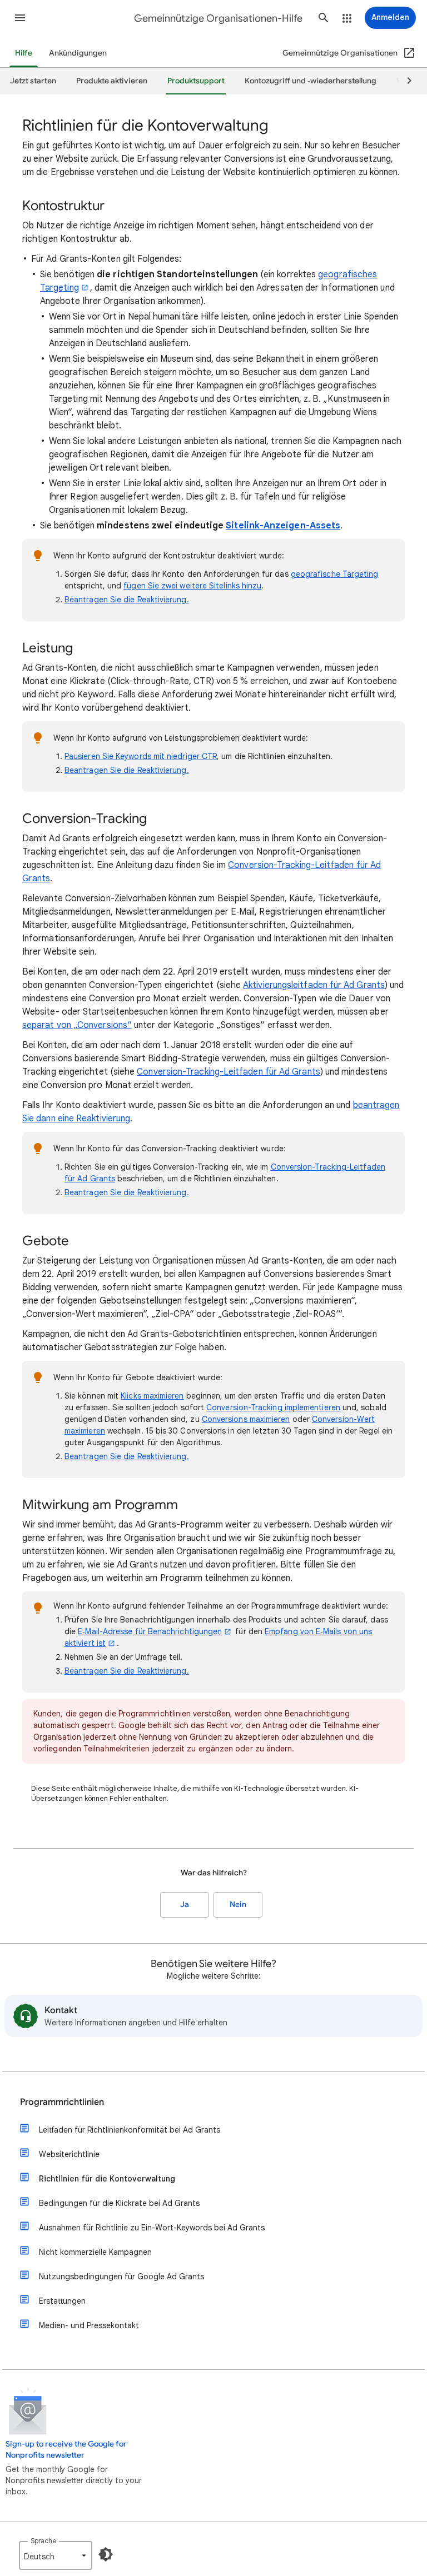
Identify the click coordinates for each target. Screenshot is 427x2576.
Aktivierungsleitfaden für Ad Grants (314, 985)
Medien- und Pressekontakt (89, 2325)
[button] (20, 18)
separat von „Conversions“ (77, 1025)
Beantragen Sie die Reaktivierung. (127, 600)
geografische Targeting (335, 574)
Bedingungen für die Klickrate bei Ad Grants (119, 2203)
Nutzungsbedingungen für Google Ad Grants (121, 2277)
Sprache (43, 2541)
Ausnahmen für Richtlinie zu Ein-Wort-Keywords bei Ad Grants (152, 2228)
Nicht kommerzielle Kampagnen (95, 2252)
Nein (238, 1904)
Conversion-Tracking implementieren (273, 1407)
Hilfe (24, 53)
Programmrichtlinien (62, 2102)
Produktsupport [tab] (196, 81)
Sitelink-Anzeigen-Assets (283, 526)
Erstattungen (62, 2301)
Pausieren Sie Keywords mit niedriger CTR (141, 756)
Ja (185, 1904)
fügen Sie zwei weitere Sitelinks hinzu (192, 586)
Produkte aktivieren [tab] (112, 81)
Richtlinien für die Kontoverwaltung (107, 2179)
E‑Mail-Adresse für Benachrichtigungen (150, 1631)
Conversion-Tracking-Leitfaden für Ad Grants (228, 1072)
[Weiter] (404, 81)
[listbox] (56, 2555)
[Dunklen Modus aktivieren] (106, 2554)
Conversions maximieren (246, 1419)
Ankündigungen (78, 53)
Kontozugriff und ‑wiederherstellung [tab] (311, 81)
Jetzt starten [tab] (33, 81)
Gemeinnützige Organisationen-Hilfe (218, 18)
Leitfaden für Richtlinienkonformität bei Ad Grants (130, 2130)
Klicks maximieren (152, 1396)
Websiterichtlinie (69, 2154)
